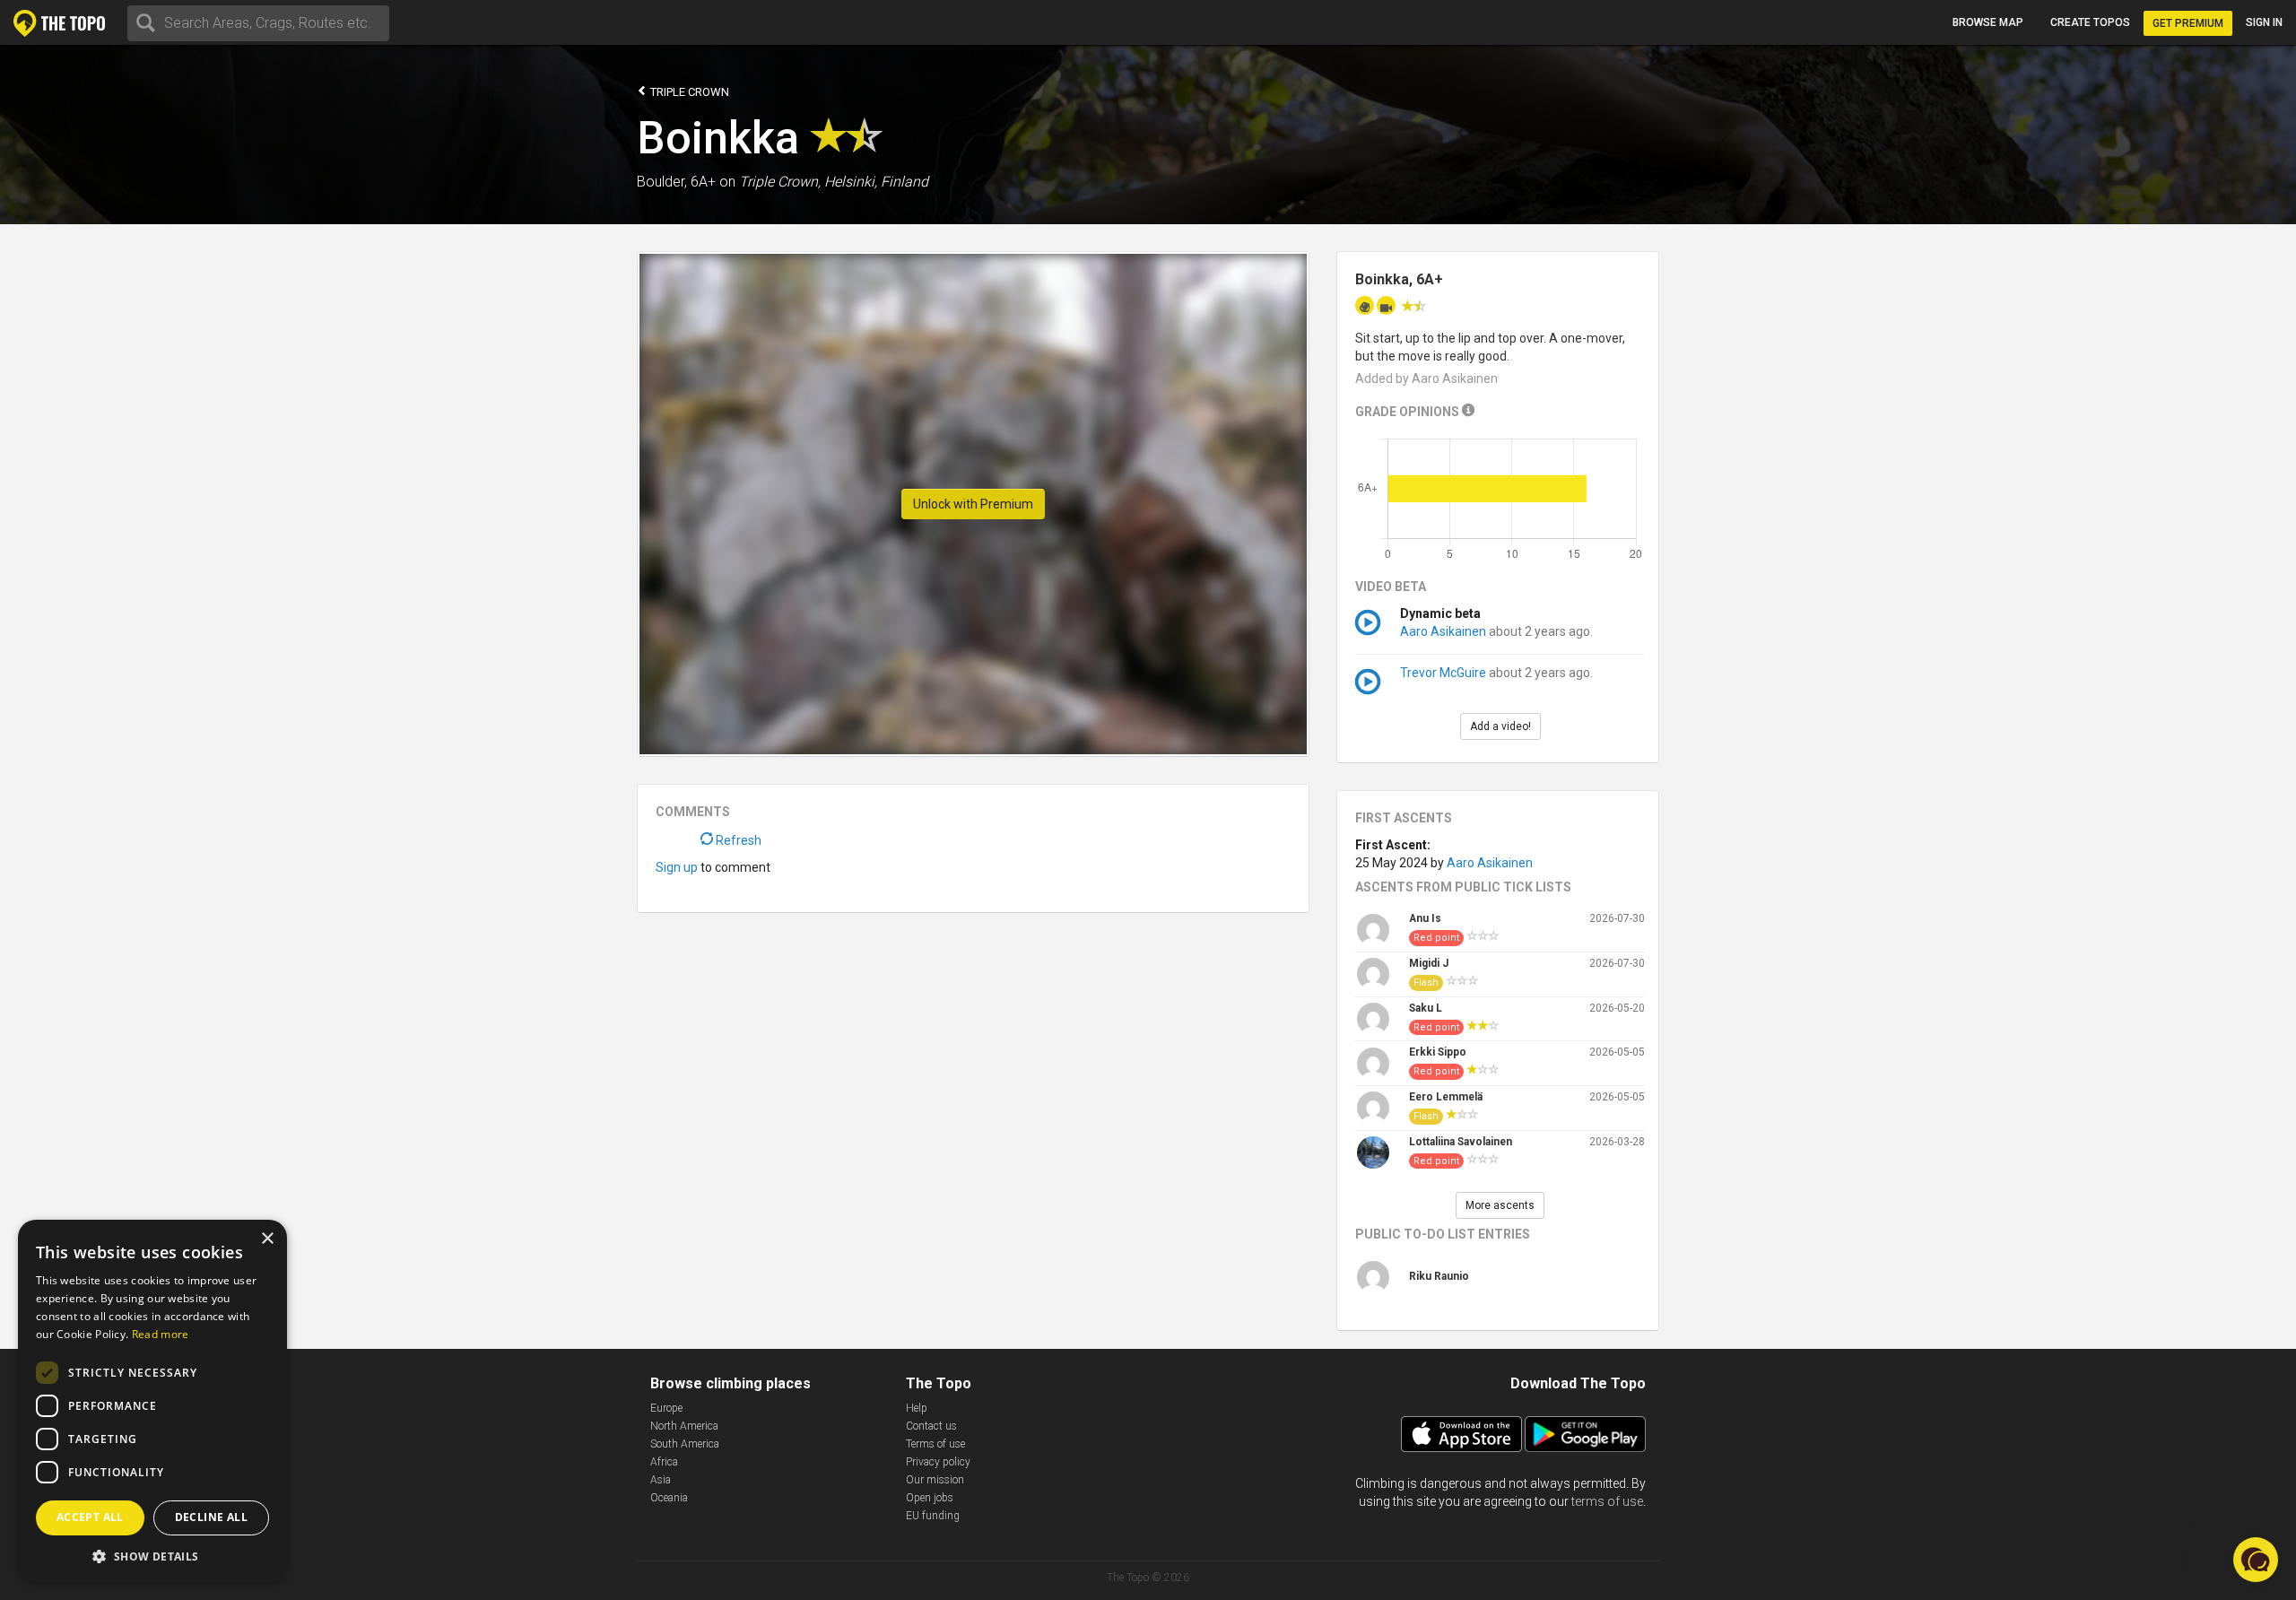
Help (917, 1408)
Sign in (2264, 22)
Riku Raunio (1439, 1276)
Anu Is (1425, 918)
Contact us (931, 1426)
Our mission (935, 1480)
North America (684, 1426)
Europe (666, 1408)
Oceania (669, 1498)
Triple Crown (688, 92)
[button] (152, 1556)
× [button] (267, 1239)
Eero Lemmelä (1446, 1097)
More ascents (1500, 1205)
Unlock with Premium (973, 504)
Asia (661, 1480)
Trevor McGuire (1443, 673)
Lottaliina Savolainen (1461, 1142)
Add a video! (1500, 726)
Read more (161, 1334)
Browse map (1988, 22)
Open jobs (930, 1498)
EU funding (933, 1516)
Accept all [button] (90, 1517)
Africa (664, 1462)
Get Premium (2188, 23)
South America (685, 1444)
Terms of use (935, 1444)
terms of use (1607, 1501)
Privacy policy (938, 1462)
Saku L (1426, 1008)
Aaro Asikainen (1443, 631)
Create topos (2090, 22)
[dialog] (152, 1401)
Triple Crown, (780, 182)
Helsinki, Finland (876, 182)
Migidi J (1429, 963)
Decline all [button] (211, 1517)
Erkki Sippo (1438, 1052)
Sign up (677, 867)
